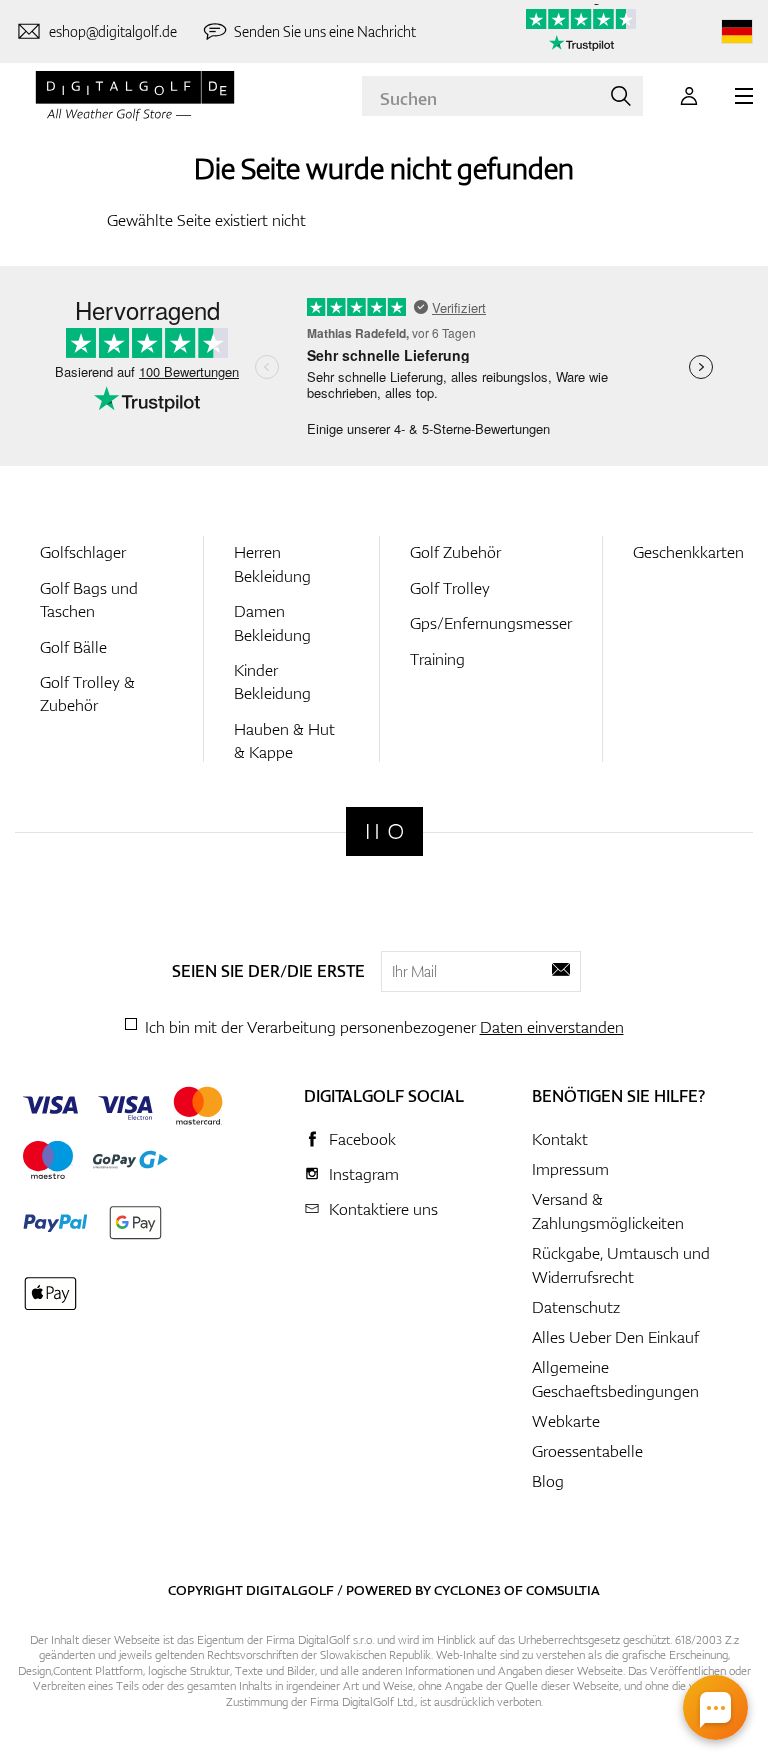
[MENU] (744, 96)
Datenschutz (576, 1307)
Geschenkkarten (688, 552)
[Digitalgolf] (384, 831)
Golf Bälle (73, 647)
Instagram (364, 1174)
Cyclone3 (467, 1590)
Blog (548, 1481)
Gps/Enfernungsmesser (491, 623)
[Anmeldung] (689, 96)
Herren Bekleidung (272, 563)
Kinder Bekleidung (272, 681)
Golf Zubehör (455, 552)
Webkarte (566, 1421)
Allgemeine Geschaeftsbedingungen (615, 1379)
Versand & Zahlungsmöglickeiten (608, 1211)
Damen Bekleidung (272, 622)
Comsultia (563, 1590)
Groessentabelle (587, 1451)
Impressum (570, 1169)
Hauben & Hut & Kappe (284, 740)
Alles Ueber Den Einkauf (615, 1337)
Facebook (362, 1139)
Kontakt (560, 1139)
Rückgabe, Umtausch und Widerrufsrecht (621, 1265)
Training (437, 659)
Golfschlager (83, 552)
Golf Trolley (450, 588)
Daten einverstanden (552, 1027)
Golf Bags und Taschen (89, 599)
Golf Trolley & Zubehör (87, 693)
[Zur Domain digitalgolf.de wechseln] (737, 31)
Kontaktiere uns (383, 1209)
